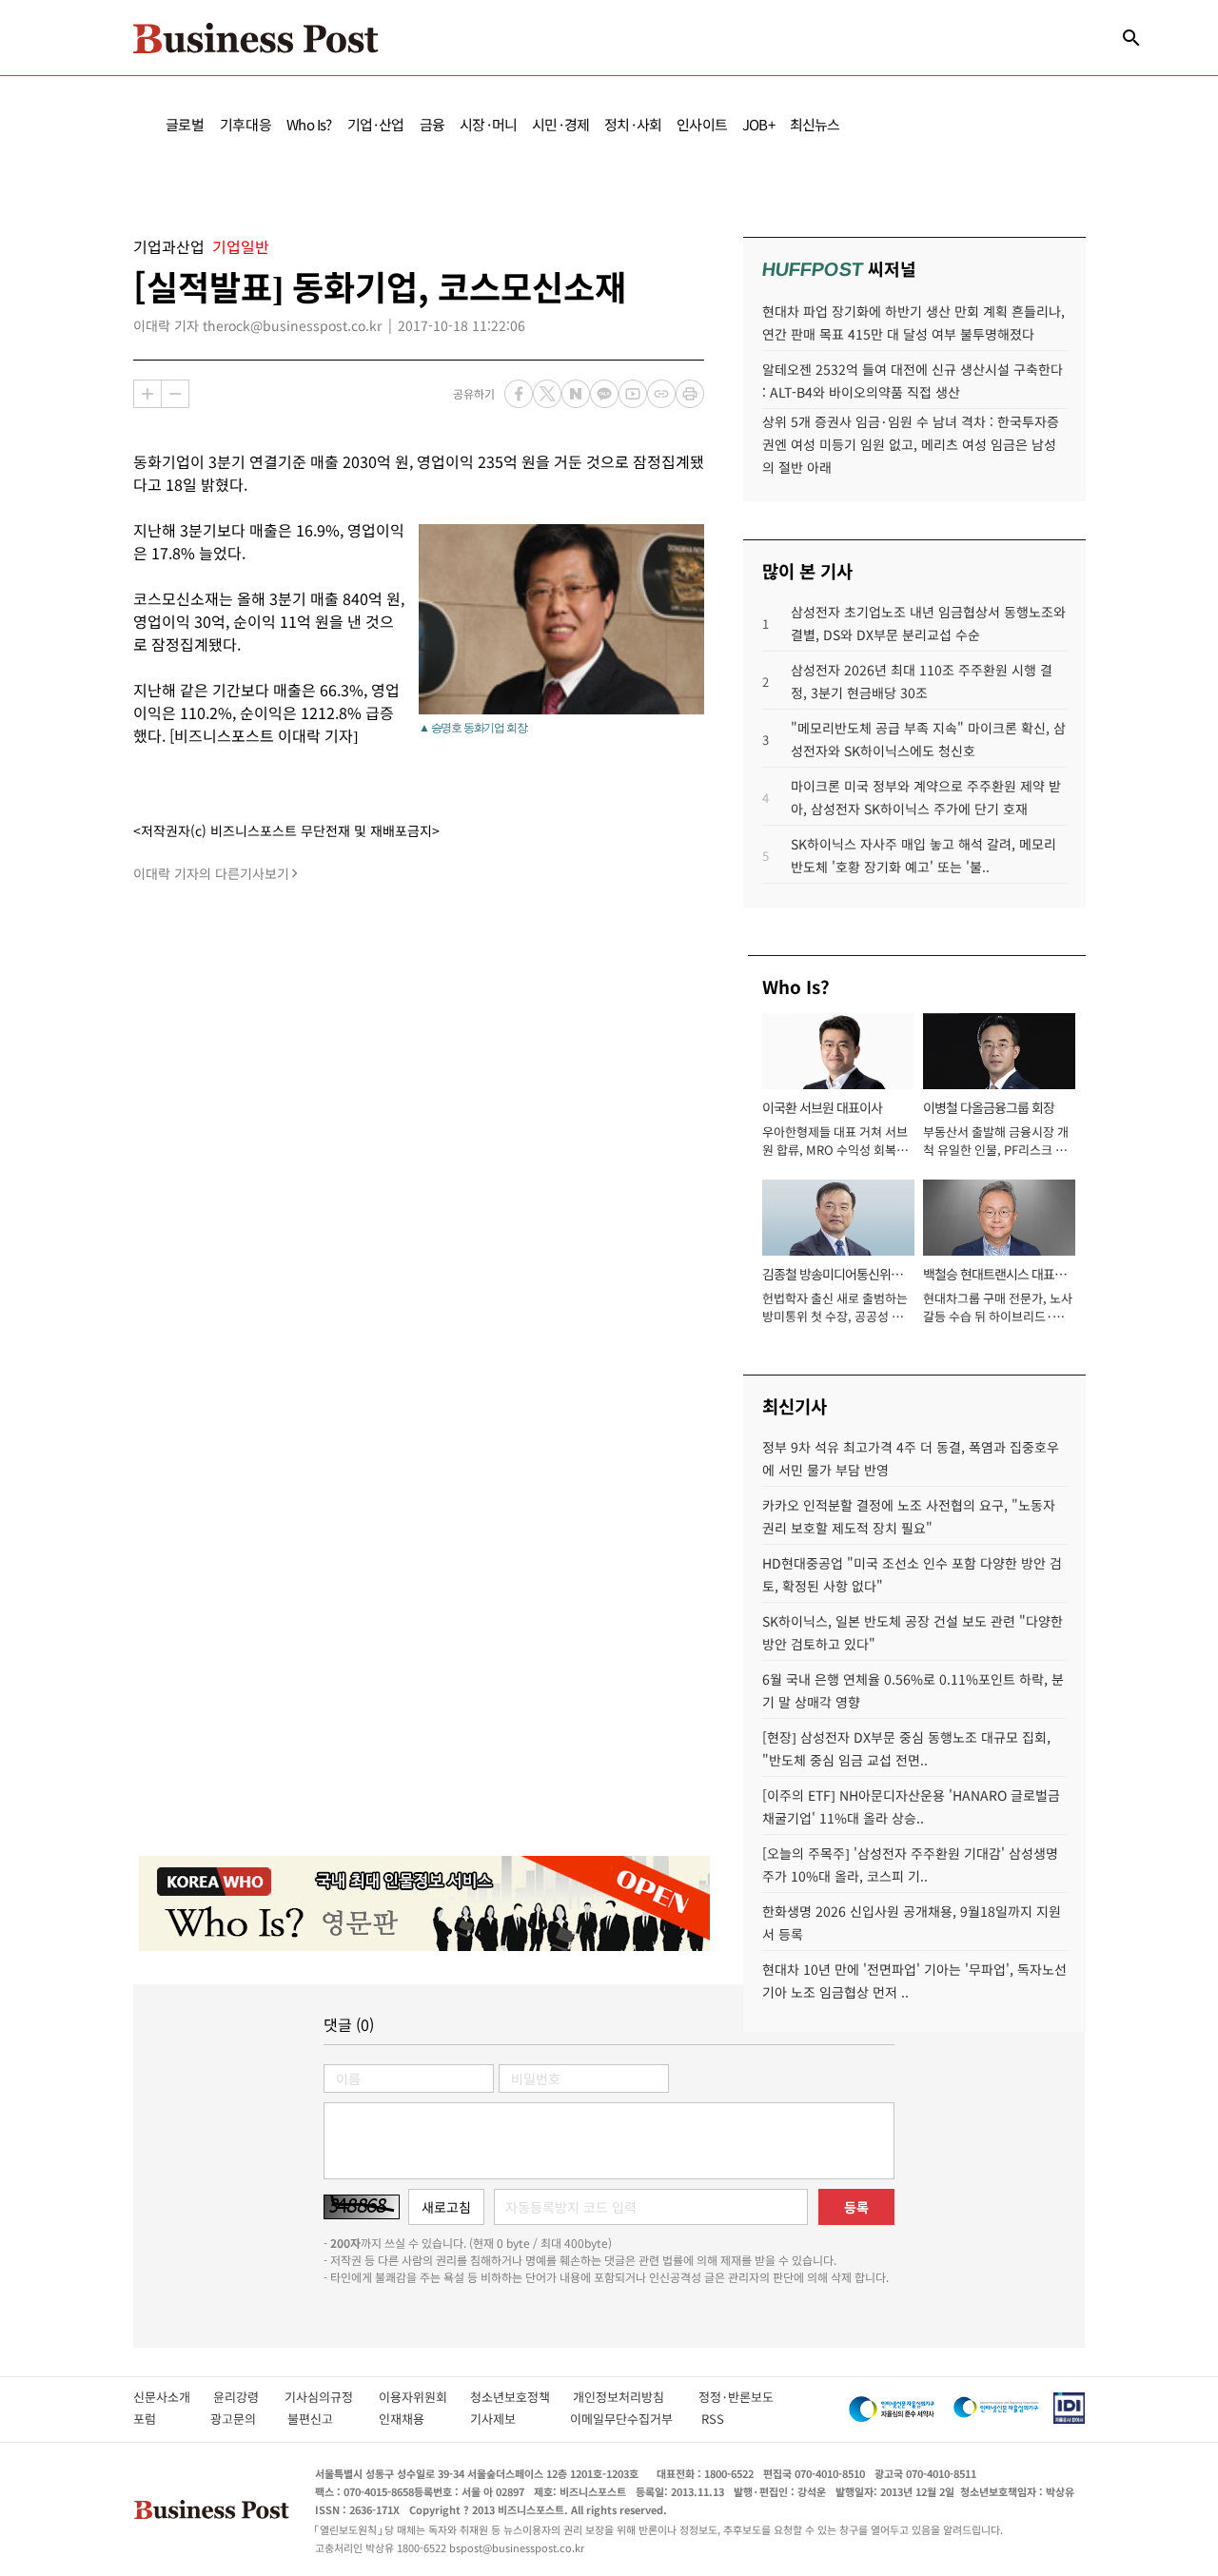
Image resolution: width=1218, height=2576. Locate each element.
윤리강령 (249, 2397)
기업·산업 (376, 124)
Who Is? (309, 124)
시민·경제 (560, 124)
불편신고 (323, 2419)
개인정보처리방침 (636, 2397)
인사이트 (702, 124)
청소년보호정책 (521, 2397)
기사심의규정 (332, 2397)
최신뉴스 (815, 124)
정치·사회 (633, 124)
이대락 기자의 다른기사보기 (211, 873)
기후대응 (246, 124)
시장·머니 (488, 124)
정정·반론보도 (736, 2397)
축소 (175, 394)
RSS (713, 2419)
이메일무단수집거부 (626, 2419)
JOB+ (758, 124)
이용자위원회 (424, 2397)
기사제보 (510, 2419)
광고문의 (239, 2419)
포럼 (162, 2419)
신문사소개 (173, 2397)
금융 (432, 124)
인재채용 (414, 2419)
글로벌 (185, 124)
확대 (147, 394)
